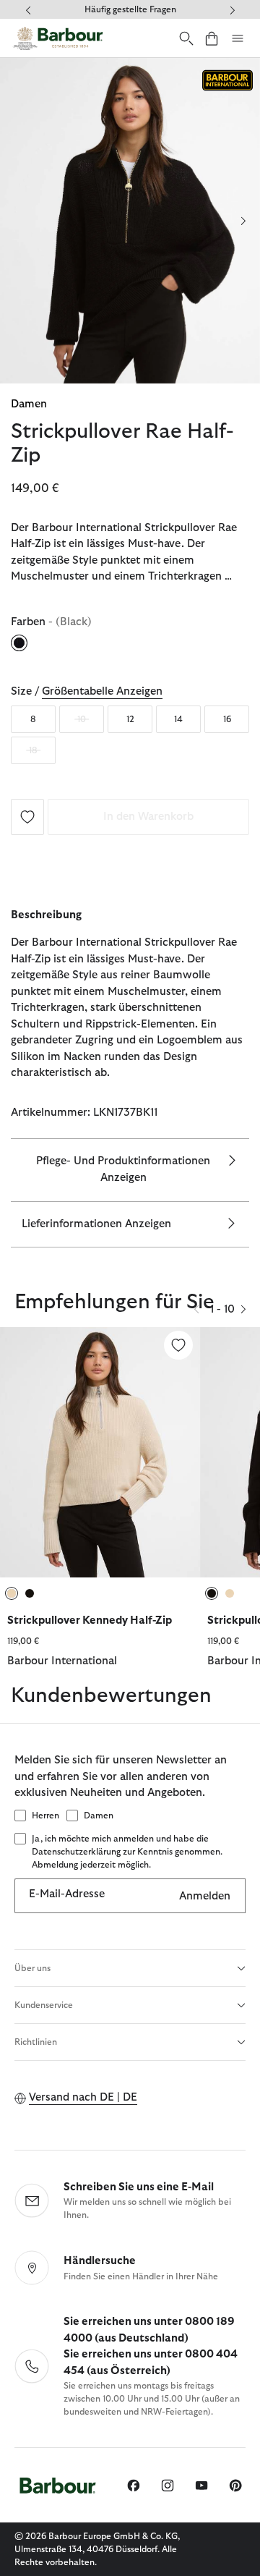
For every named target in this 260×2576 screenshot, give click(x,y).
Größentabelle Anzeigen (102, 691)
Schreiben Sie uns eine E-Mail (139, 2187)
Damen (29, 404)
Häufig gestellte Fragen (130, 9)
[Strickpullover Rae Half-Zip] (27, 816)
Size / (87, 691)
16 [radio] (227, 719)
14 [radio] (178, 719)
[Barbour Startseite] (58, 38)
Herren (45, 1816)
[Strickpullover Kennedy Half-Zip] (178, 1345)
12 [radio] (130, 719)
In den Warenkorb (148, 817)
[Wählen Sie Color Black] (20, 643)
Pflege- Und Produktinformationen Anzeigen (123, 1169)
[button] (243, 1309)
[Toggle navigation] (238, 38)
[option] (100, 1506)
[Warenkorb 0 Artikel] (212, 38)
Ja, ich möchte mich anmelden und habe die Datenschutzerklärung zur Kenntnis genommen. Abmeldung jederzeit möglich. (127, 1852)
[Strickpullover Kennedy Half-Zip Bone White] (100, 1452)
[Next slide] (243, 221)
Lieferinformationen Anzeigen (96, 1224)
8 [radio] (33, 719)
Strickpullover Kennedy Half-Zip (90, 1620)
